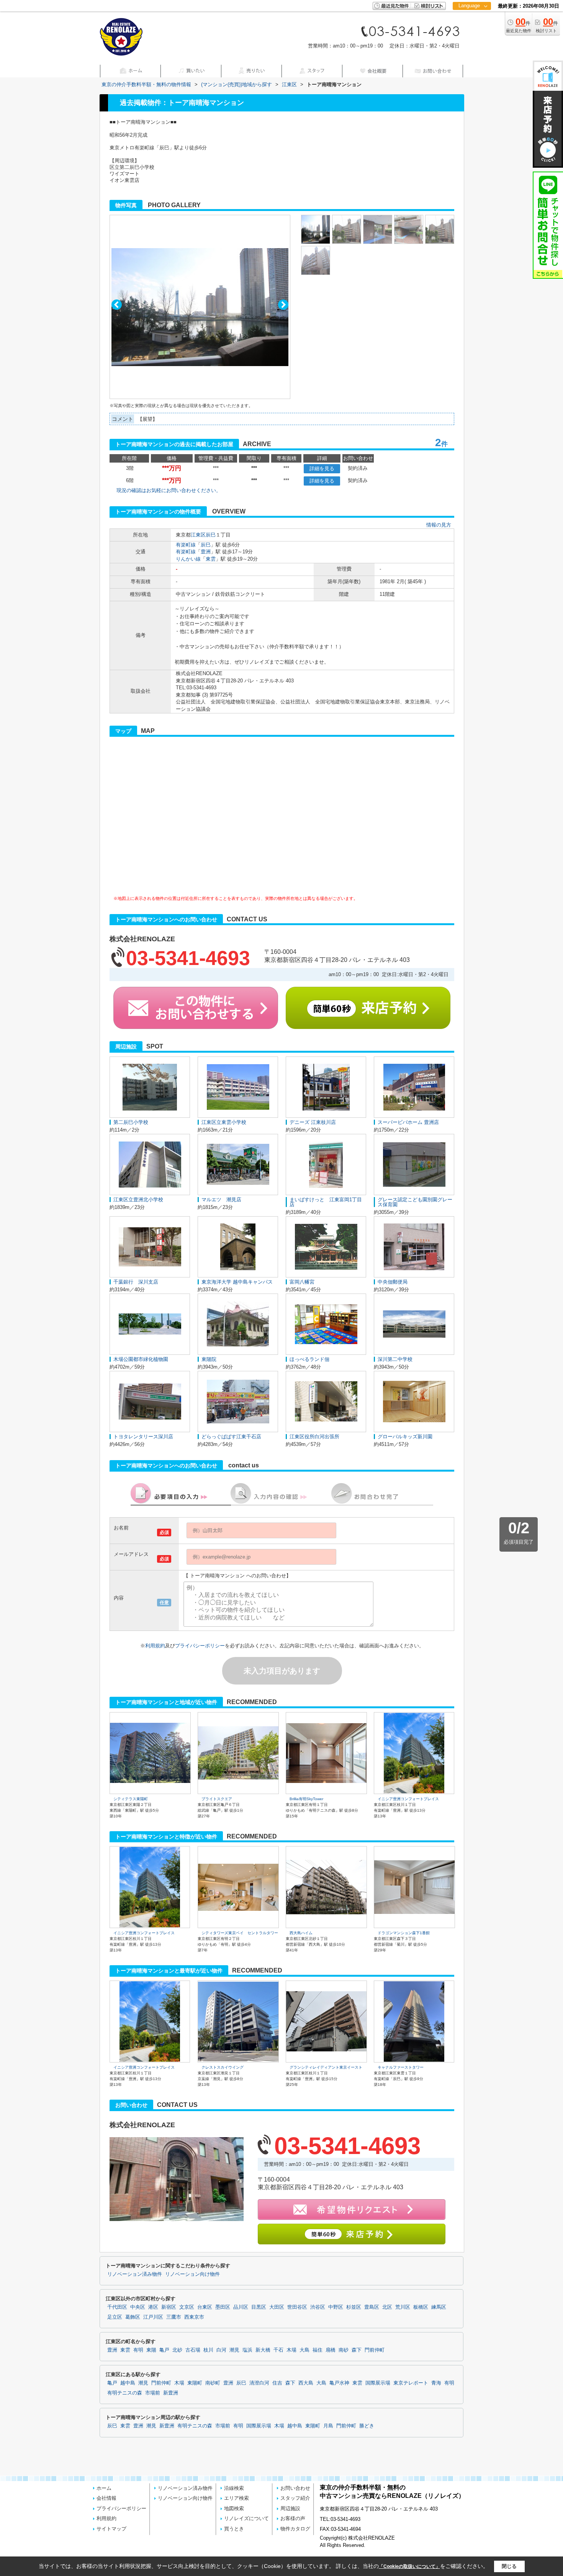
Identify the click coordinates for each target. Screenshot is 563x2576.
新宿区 (169, 2307)
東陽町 (195, 2383)
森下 (357, 2350)
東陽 (151, 2350)
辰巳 (211, 535)
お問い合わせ (295, 2488)
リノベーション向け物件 (192, 2274)
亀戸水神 (339, 2383)
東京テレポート (411, 2383)
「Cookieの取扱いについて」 (409, 2566)
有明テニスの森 (125, 2393)
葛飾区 (133, 2317)
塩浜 (247, 2350)
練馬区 (439, 2307)
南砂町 (213, 2383)
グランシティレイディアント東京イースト (326, 2067)
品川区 (241, 2307)
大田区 (277, 2307)
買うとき (234, 2529)
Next (283, 305)
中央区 (138, 2307)
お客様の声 (293, 2518)
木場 (291, 2350)
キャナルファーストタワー (401, 2067)
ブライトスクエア (217, 1799)
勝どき (367, 2426)
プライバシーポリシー (200, 1646)
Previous (117, 305)
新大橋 (263, 2350)
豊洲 (206, 552)
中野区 (336, 2307)
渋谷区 (318, 2307)
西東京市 (194, 2317)
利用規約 (155, 1646)
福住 (318, 2350)
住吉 (277, 2383)
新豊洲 (171, 2393)
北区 (387, 2307)
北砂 (177, 2350)
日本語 (472, 22)
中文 (469, 30)
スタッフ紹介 (295, 2498)
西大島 (306, 2383)
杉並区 (354, 2307)
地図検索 (234, 2508)
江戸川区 (153, 2317)
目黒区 (259, 2307)
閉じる (509, 2566)
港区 (153, 2307)
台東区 (205, 2307)
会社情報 (106, 2498)
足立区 (115, 2317)
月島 (328, 2426)
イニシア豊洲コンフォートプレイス (408, 1799)
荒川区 (403, 2307)
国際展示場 (378, 2383)
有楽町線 (186, 545)
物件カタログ (295, 2529)
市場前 (153, 2393)
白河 (221, 2350)
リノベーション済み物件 (135, 2274)
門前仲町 (375, 2350)
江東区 (198, 535)
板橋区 (421, 2307)
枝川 (208, 2350)
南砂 (344, 2350)
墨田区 (223, 2307)
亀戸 (164, 2350)
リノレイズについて (246, 2518)
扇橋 (331, 2350)
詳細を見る (322, 469)
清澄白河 (259, 2383)
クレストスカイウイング (223, 2067)
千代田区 (117, 2307)
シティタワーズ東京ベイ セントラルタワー (240, 1933)
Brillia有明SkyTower (306, 1799)
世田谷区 (297, 2307)
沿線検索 (234, 2488)
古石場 (193, 2350)
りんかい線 (188, 559)
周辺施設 (290, 2508)
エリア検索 (236, 2498)
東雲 (211, 559)
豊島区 (372, 2307)
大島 (304, 2350)
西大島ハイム (301, 1933)
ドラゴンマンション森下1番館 (404, 1933)
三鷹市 (174, 2317)
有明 (138, 2350)
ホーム (104, 2488)
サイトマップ (111, 2529)
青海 (436, 2383)
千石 (278, 2350)
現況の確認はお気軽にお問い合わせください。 (169, 490)
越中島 (128, 2383)
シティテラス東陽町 (131, 1799)
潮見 (234, 2350)
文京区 (187, 2307)
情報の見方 (439, 525)
